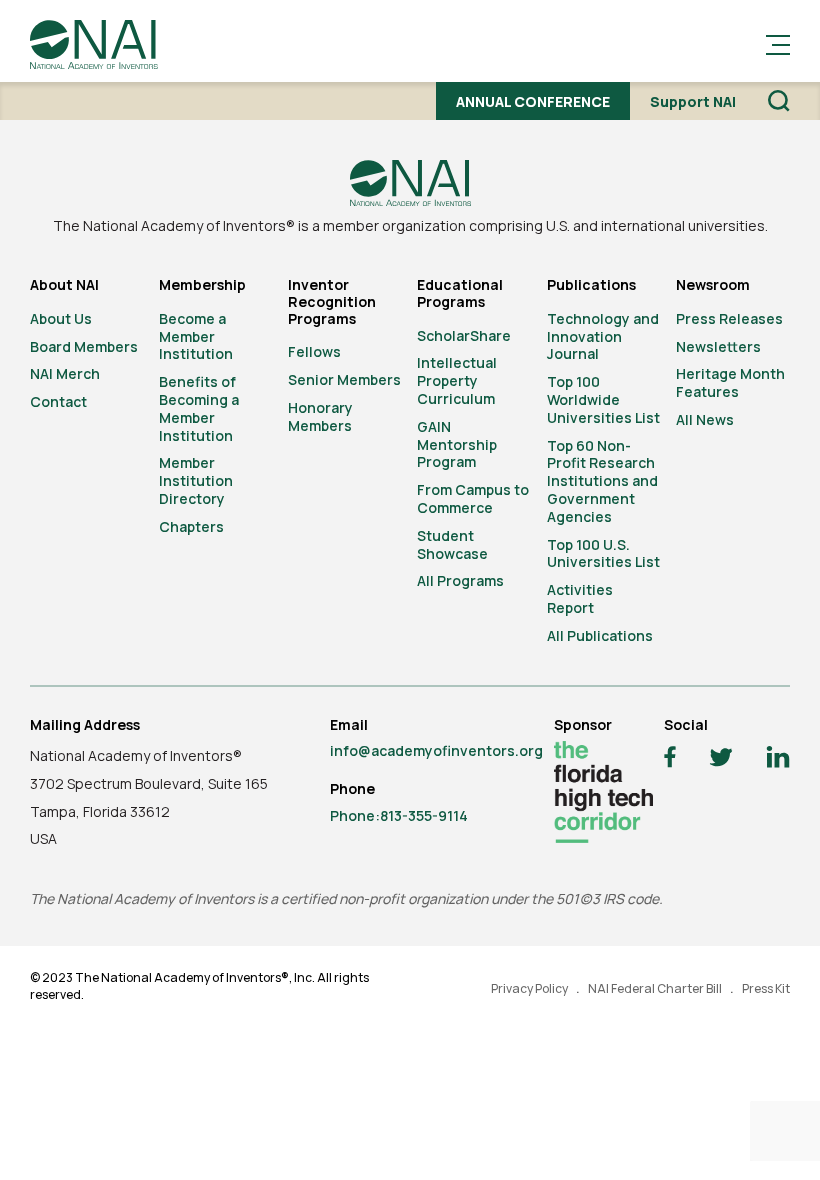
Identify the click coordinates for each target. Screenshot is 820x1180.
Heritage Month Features (730, 382)
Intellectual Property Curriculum (457, 380)
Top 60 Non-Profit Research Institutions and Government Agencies (602, 481)
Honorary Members (320, 416)
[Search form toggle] (779, 101)
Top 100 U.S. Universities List (603, 553)
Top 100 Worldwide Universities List (603, 399)
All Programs (460, 580)
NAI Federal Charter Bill (655, 988)
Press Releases (729, 318)
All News (705, 419)
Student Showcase (452, 544)
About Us (61, 318)
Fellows (314, 351)
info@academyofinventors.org (436, 750)
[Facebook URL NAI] (670, 759)
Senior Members (344, 379)
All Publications (600, 635)
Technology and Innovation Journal (603, 336)
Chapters (191, 526)
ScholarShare (464, 335)
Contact (58, 401)
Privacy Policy (529, 988)
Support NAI (693, 101)
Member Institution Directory (196, 480)
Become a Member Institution (196, 336)
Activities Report (580, 598)
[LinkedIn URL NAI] (778, 759)
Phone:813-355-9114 (399, 815)
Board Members (84, 346)
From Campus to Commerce (473, 498)
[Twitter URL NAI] (721, 760)
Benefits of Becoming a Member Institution (199, 408)
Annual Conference (533, 101)
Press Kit (766, 988)
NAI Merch (65, 373)
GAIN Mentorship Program (457, 444)
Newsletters (718, 346)
